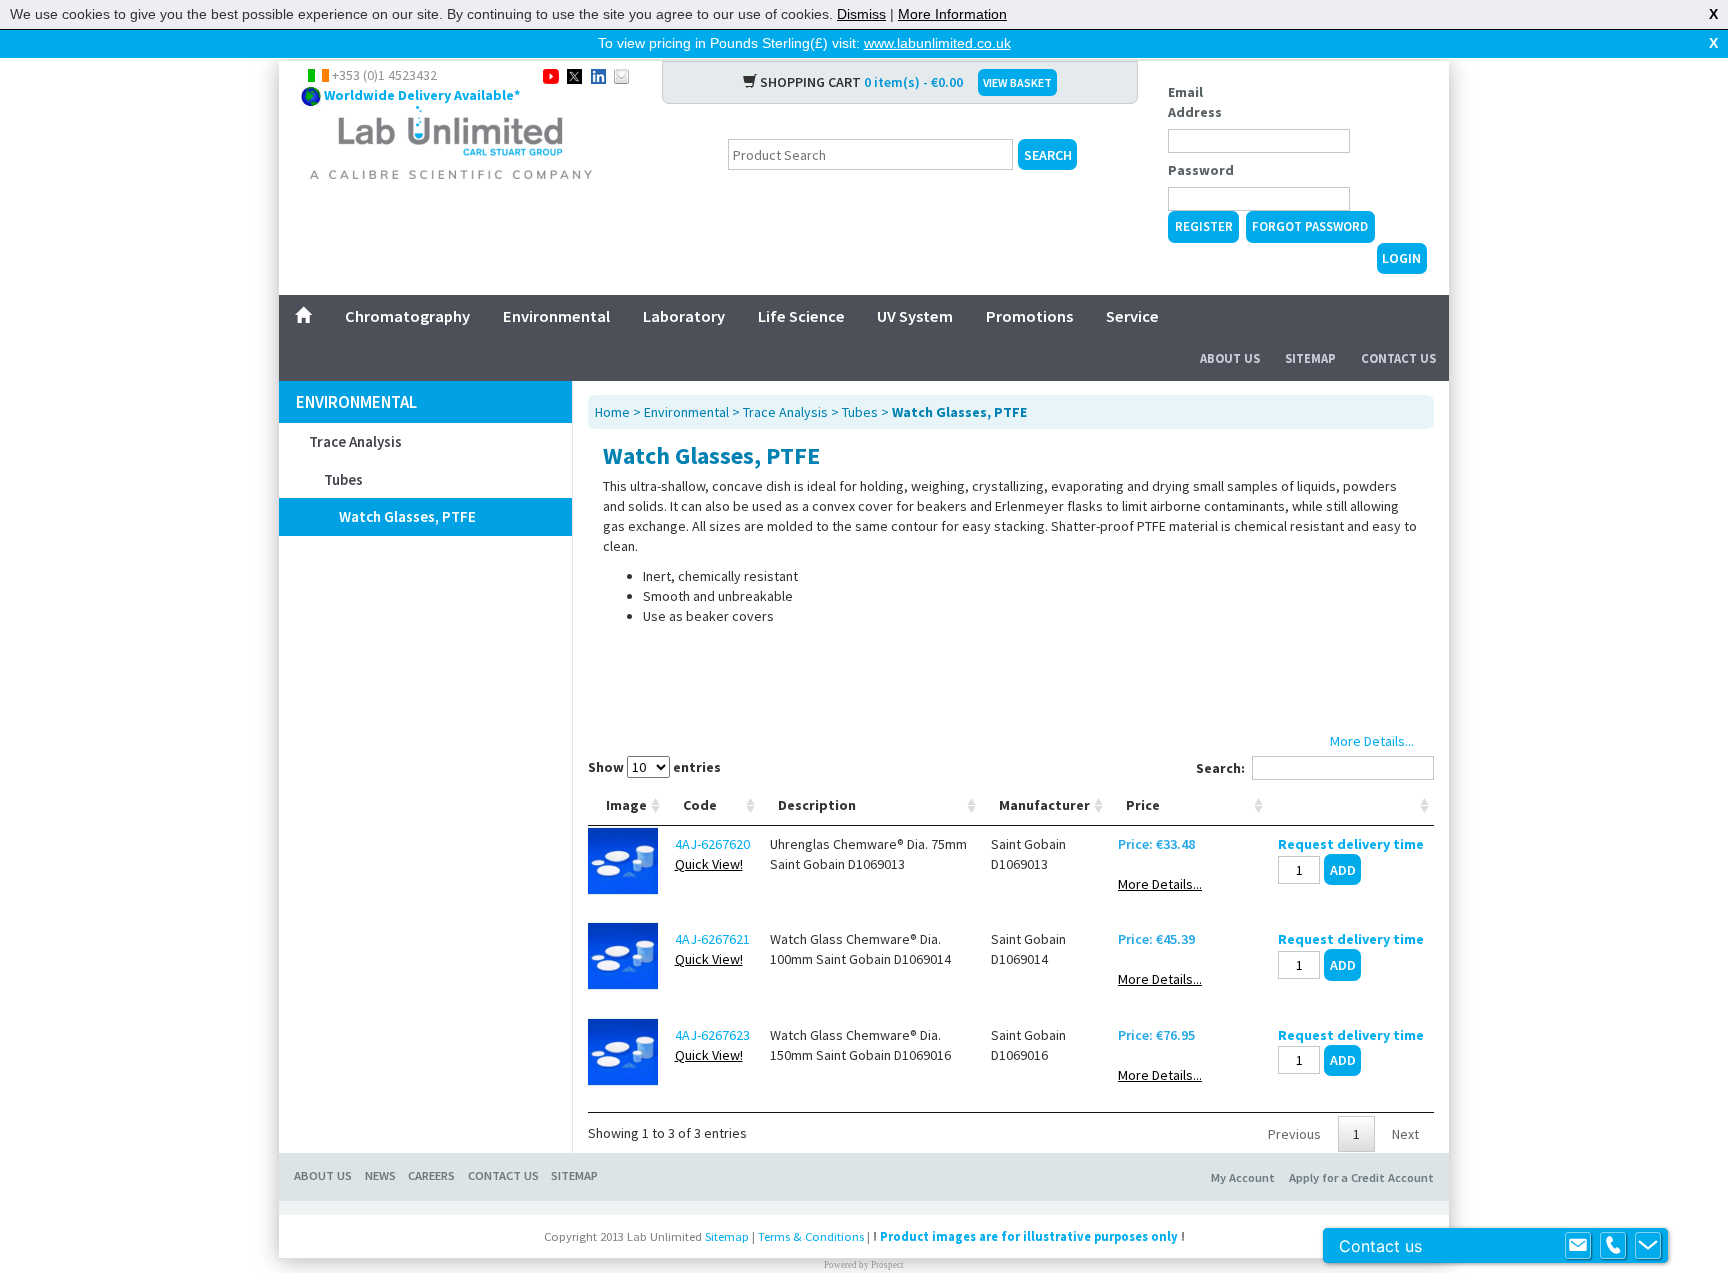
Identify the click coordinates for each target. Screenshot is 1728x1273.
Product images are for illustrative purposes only (1029, 1236)
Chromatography (407, 316)
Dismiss (861, 14)
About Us (1230, 358)
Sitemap (1310, 358)
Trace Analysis (355, 441)
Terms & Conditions (811, 1236)
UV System (915, 316)
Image (626, 805)
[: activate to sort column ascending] (1351, 805)
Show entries (654, 767)
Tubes (343, 479)
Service (1132, 316)
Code (700, 805)
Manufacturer (1044, 805)
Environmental (556, 316)
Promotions (1029, 316)
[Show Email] (1578, 1246)
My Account (1243, 1177)
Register (1204, 226)
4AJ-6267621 (712, 939)
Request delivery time (1351, 844)
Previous (1294, 1134)
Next (1405, 1134)
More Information (952, 14)
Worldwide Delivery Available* (422, 95)
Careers (431, 1175)
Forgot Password (1310, 226)
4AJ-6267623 (712, 1035)
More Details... (1160, 884)
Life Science (801, 316)
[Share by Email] (621, 75)
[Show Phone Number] (1613, 1246)
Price (1143, 805)
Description (817, 805)
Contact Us (1398, 358)
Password (1201, 170)
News (380, 1175)
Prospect (887, 1265)
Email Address (1195, 102)
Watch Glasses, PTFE (407, 516)
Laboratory (684, 316)
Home (612, 412)
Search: (1220, 768)
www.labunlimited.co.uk (937, 43)
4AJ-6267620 (712, 844)
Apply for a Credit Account (1361, 1177)
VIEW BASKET (1017, 82)
